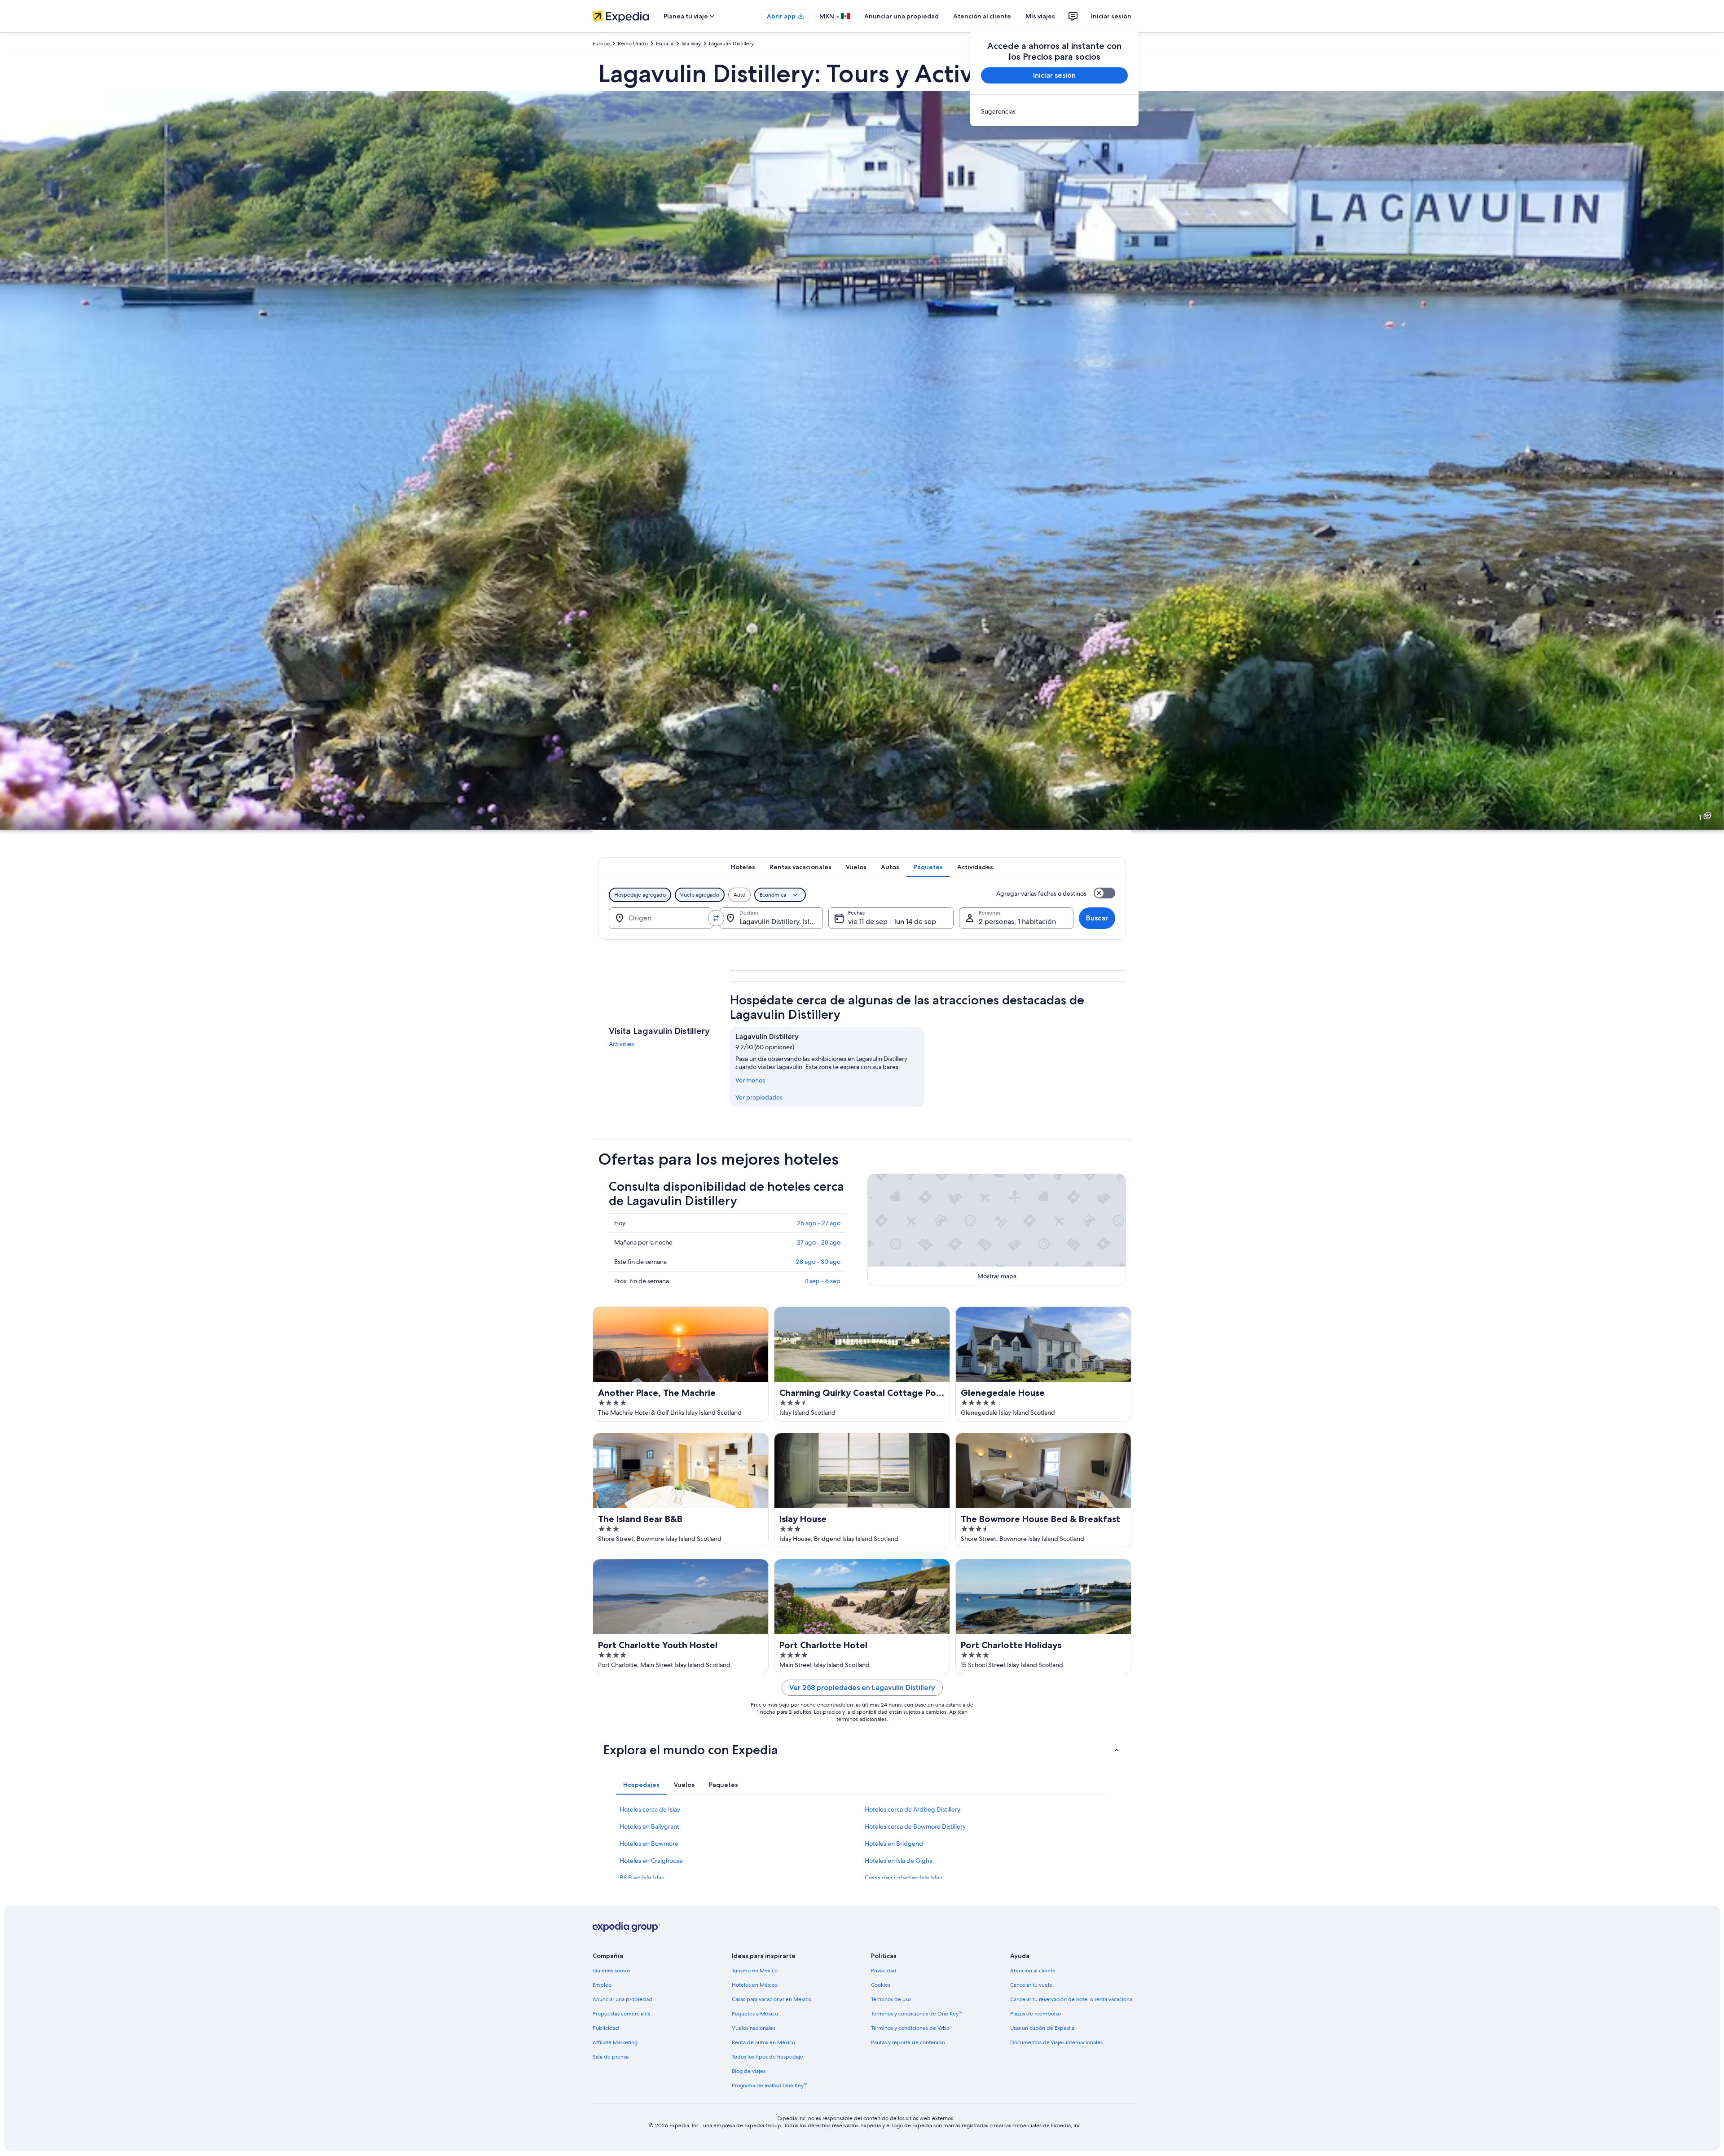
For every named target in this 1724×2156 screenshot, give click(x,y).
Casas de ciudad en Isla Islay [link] (904, 1878)
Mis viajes (1040, 16)
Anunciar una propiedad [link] (622, 1999)
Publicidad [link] (606, 2028)
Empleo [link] (602, 1985)
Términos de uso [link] (891, 1999)
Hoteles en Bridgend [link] (894, 1844)
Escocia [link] (665, 44)
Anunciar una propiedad (902, 16)
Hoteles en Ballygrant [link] (649, 1826)
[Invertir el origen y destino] (716, 918)
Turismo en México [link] (755, 1971)
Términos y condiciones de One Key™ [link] (916, 2014)
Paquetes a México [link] (755, 2014)
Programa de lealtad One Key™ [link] (769, 2086)
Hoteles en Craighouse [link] (651, 1861)
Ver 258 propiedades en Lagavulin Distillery (862, 1687)
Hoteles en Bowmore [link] (649, 1844)
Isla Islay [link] (691, 44)
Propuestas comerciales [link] (621, 2014)
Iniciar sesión (1111, 16)
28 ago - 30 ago (818, 1262)
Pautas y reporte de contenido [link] (908, 2042)
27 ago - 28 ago (819, 1242)
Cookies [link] (881, 1985)
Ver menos (750, 1080)
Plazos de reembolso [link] (1036, 2014)
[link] (1054, 111)
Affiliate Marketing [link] (615, 2042)
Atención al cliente (982, 16)
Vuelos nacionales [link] (754, 2028)
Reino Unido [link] (633, 44)
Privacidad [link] (884, 1971)
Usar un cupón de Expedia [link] (1042, 2028)
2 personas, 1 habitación (1017, 922)
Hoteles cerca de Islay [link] (650, 1809)
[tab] (743, 867)
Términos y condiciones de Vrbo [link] (910, 2028)
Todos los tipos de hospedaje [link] (767, 2057)
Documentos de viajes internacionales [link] (1056, 2042)
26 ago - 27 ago (819, 1223)
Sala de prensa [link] (611, 2057)
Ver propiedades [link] (759, 1097)
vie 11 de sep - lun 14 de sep (892, 922)
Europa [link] (601, 44)
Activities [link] (621, 1044)
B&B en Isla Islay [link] (642, 1878)
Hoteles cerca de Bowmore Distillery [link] (915, 1826)
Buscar (1097, 918)
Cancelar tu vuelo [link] (1031, 1985)
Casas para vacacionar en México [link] (772, 1999)
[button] (862, 1750)
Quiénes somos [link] (611, 1971)
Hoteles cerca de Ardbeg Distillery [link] (913, 1809)
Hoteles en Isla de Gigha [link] (899, 1861)
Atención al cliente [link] (1033, 1971)
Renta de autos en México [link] (763, 2042)
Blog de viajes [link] (749, 2071)
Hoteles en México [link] (755, 1985)
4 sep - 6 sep (822, 1281)
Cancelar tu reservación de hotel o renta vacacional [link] (1072, 1999)
